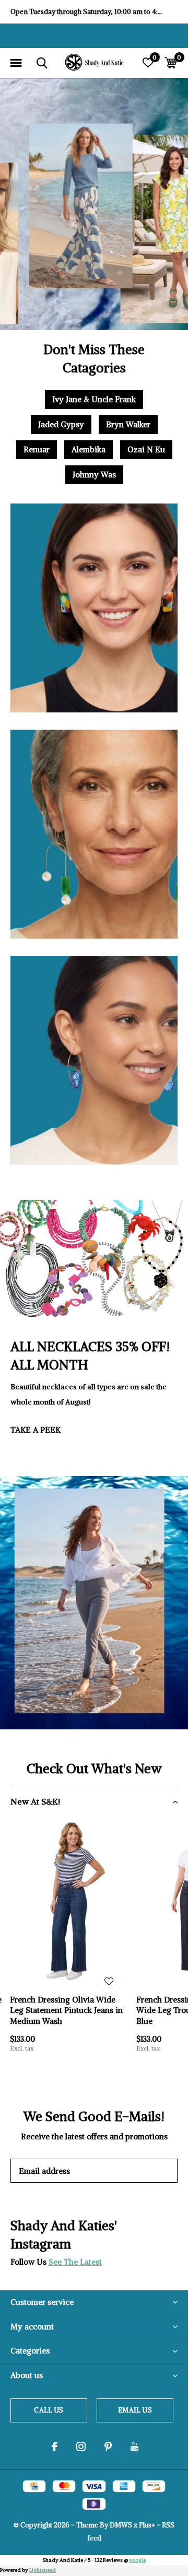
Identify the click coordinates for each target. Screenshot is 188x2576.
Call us (49, 2410)
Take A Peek (36, 1430)
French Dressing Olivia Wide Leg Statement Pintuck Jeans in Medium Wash (66, 2011)
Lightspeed (43, 2570)
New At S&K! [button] (35, 1801)
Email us (135, 2410)
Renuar (37, 449)
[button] (16, 63)
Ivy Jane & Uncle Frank (94, 399)
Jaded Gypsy (61, 424)
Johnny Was (94, 475)
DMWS (121, 2525)
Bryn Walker (128, 424)
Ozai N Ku (146, 449)
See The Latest (75, 2262)
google (137, 2560)
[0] (171, 63)
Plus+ (147, 2525)
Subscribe (146, 2170)
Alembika (89, 449)
